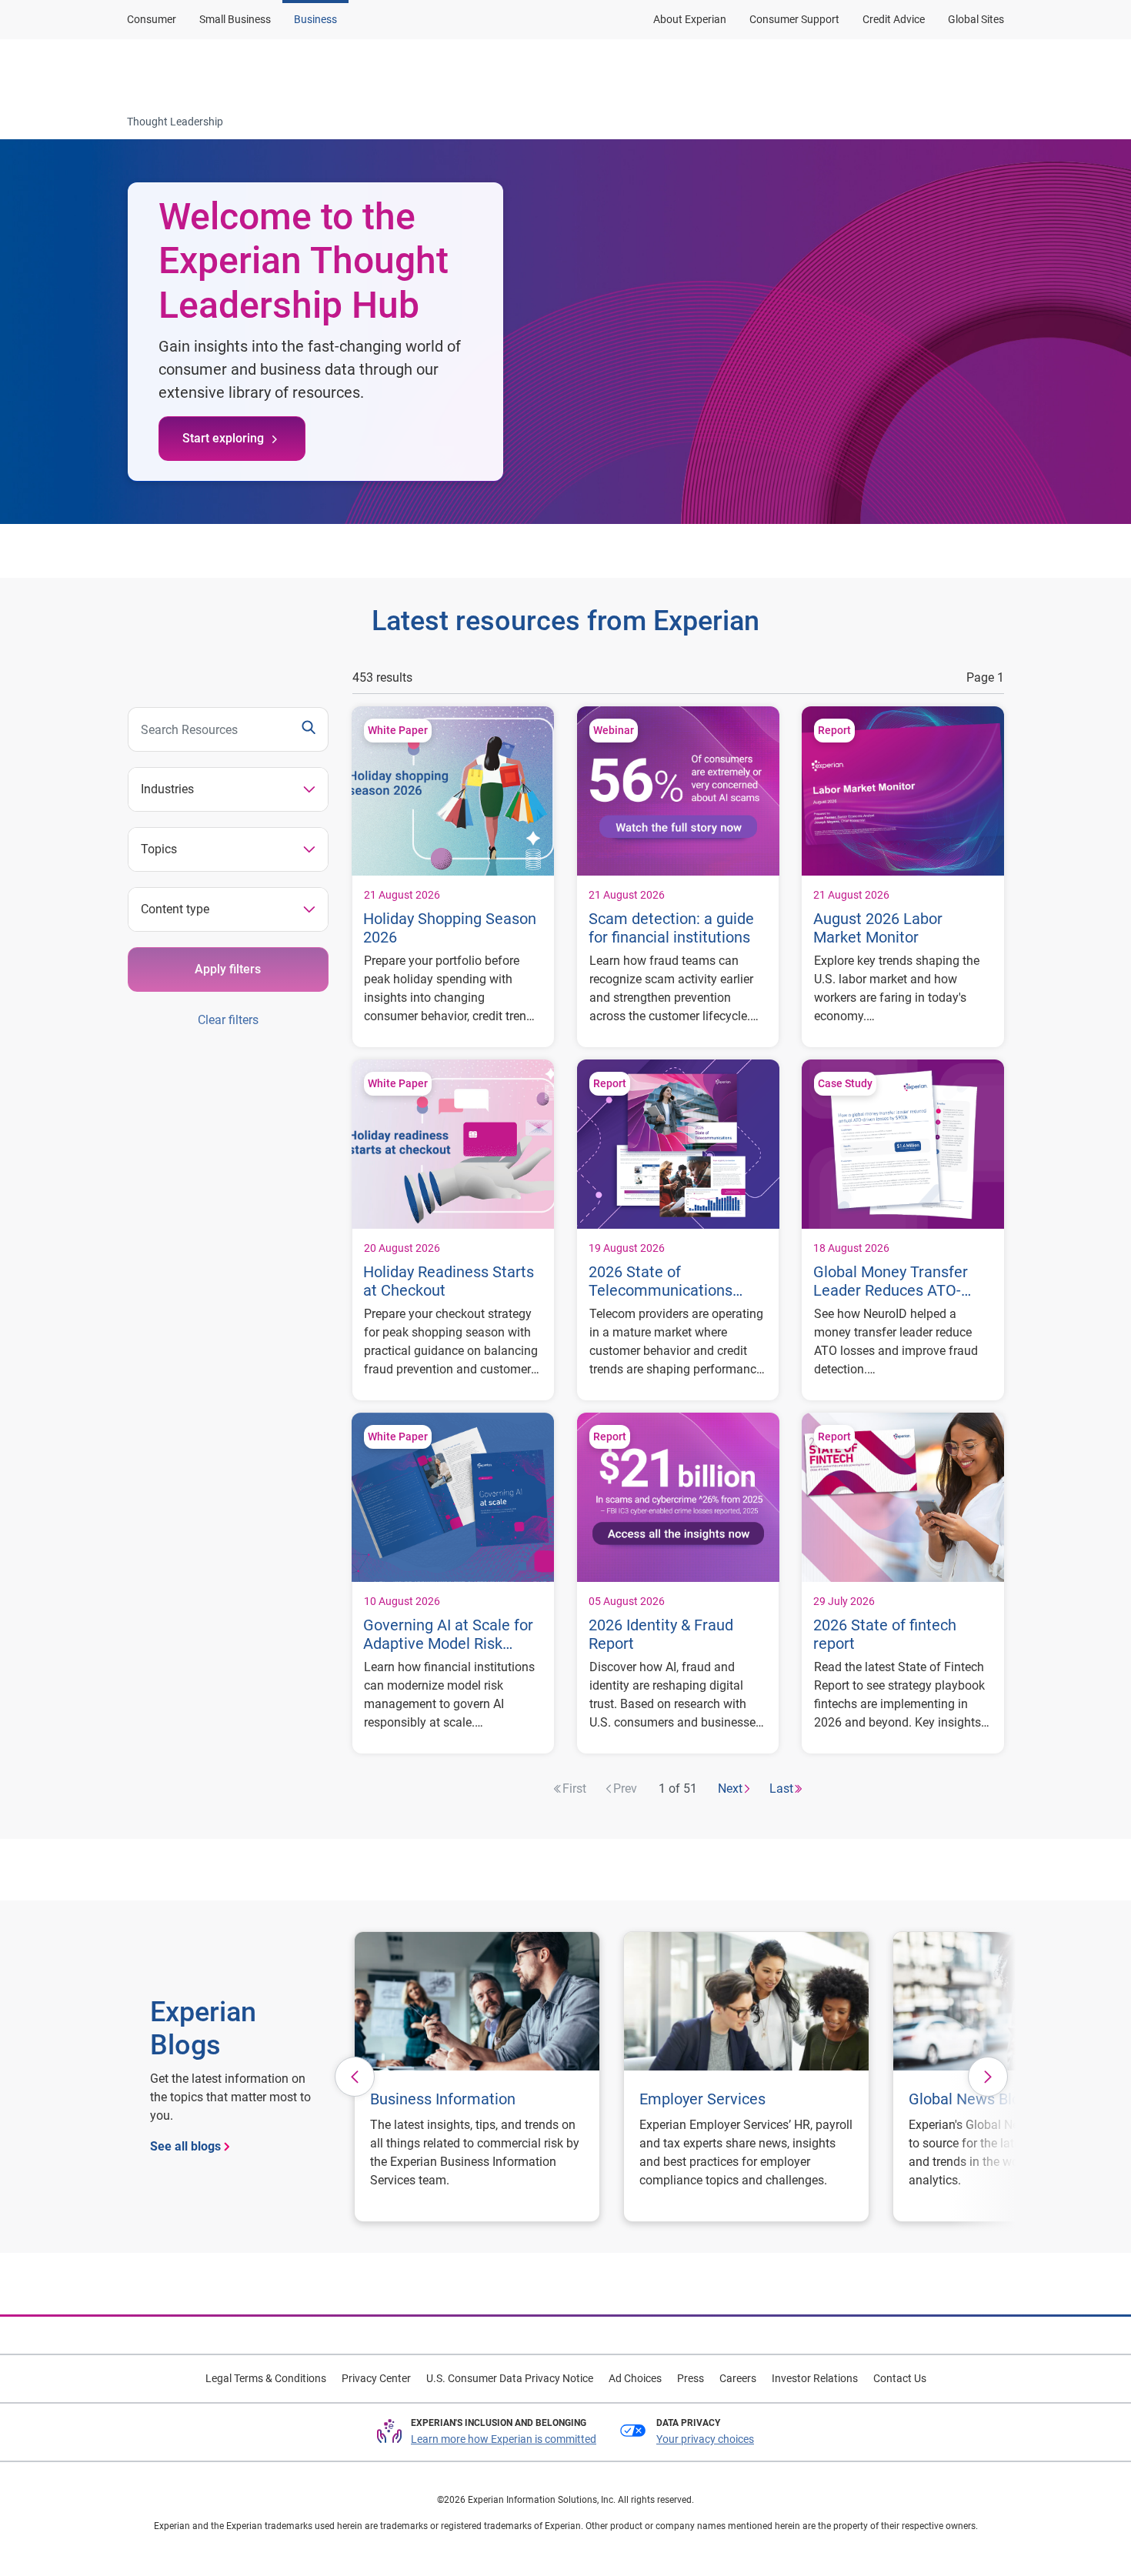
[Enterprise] (202, 72)
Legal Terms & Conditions (266, 2378)
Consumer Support (794, 19)
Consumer (152, 19)
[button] (355, 2077)
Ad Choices (635, 2378)
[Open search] (989, 72)
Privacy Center (376, 2378)
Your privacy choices (705, 2439)
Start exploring (223, 438)
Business (315, 19)
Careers (738, 2378)
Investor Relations (815, 2378)
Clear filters (228, 1020)
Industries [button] (167, 789)
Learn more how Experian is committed (504, 2439)
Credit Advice (894, 19)
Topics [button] (159, 849)
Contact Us (900, 2378)
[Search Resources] (309, 729)
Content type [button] (175, 909)
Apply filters (228, 969)
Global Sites (976, 19)
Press (691, 2378)
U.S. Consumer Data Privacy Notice (510, 2378)
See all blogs (185, 2146)
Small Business (235, 19)
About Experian (690, 19)
